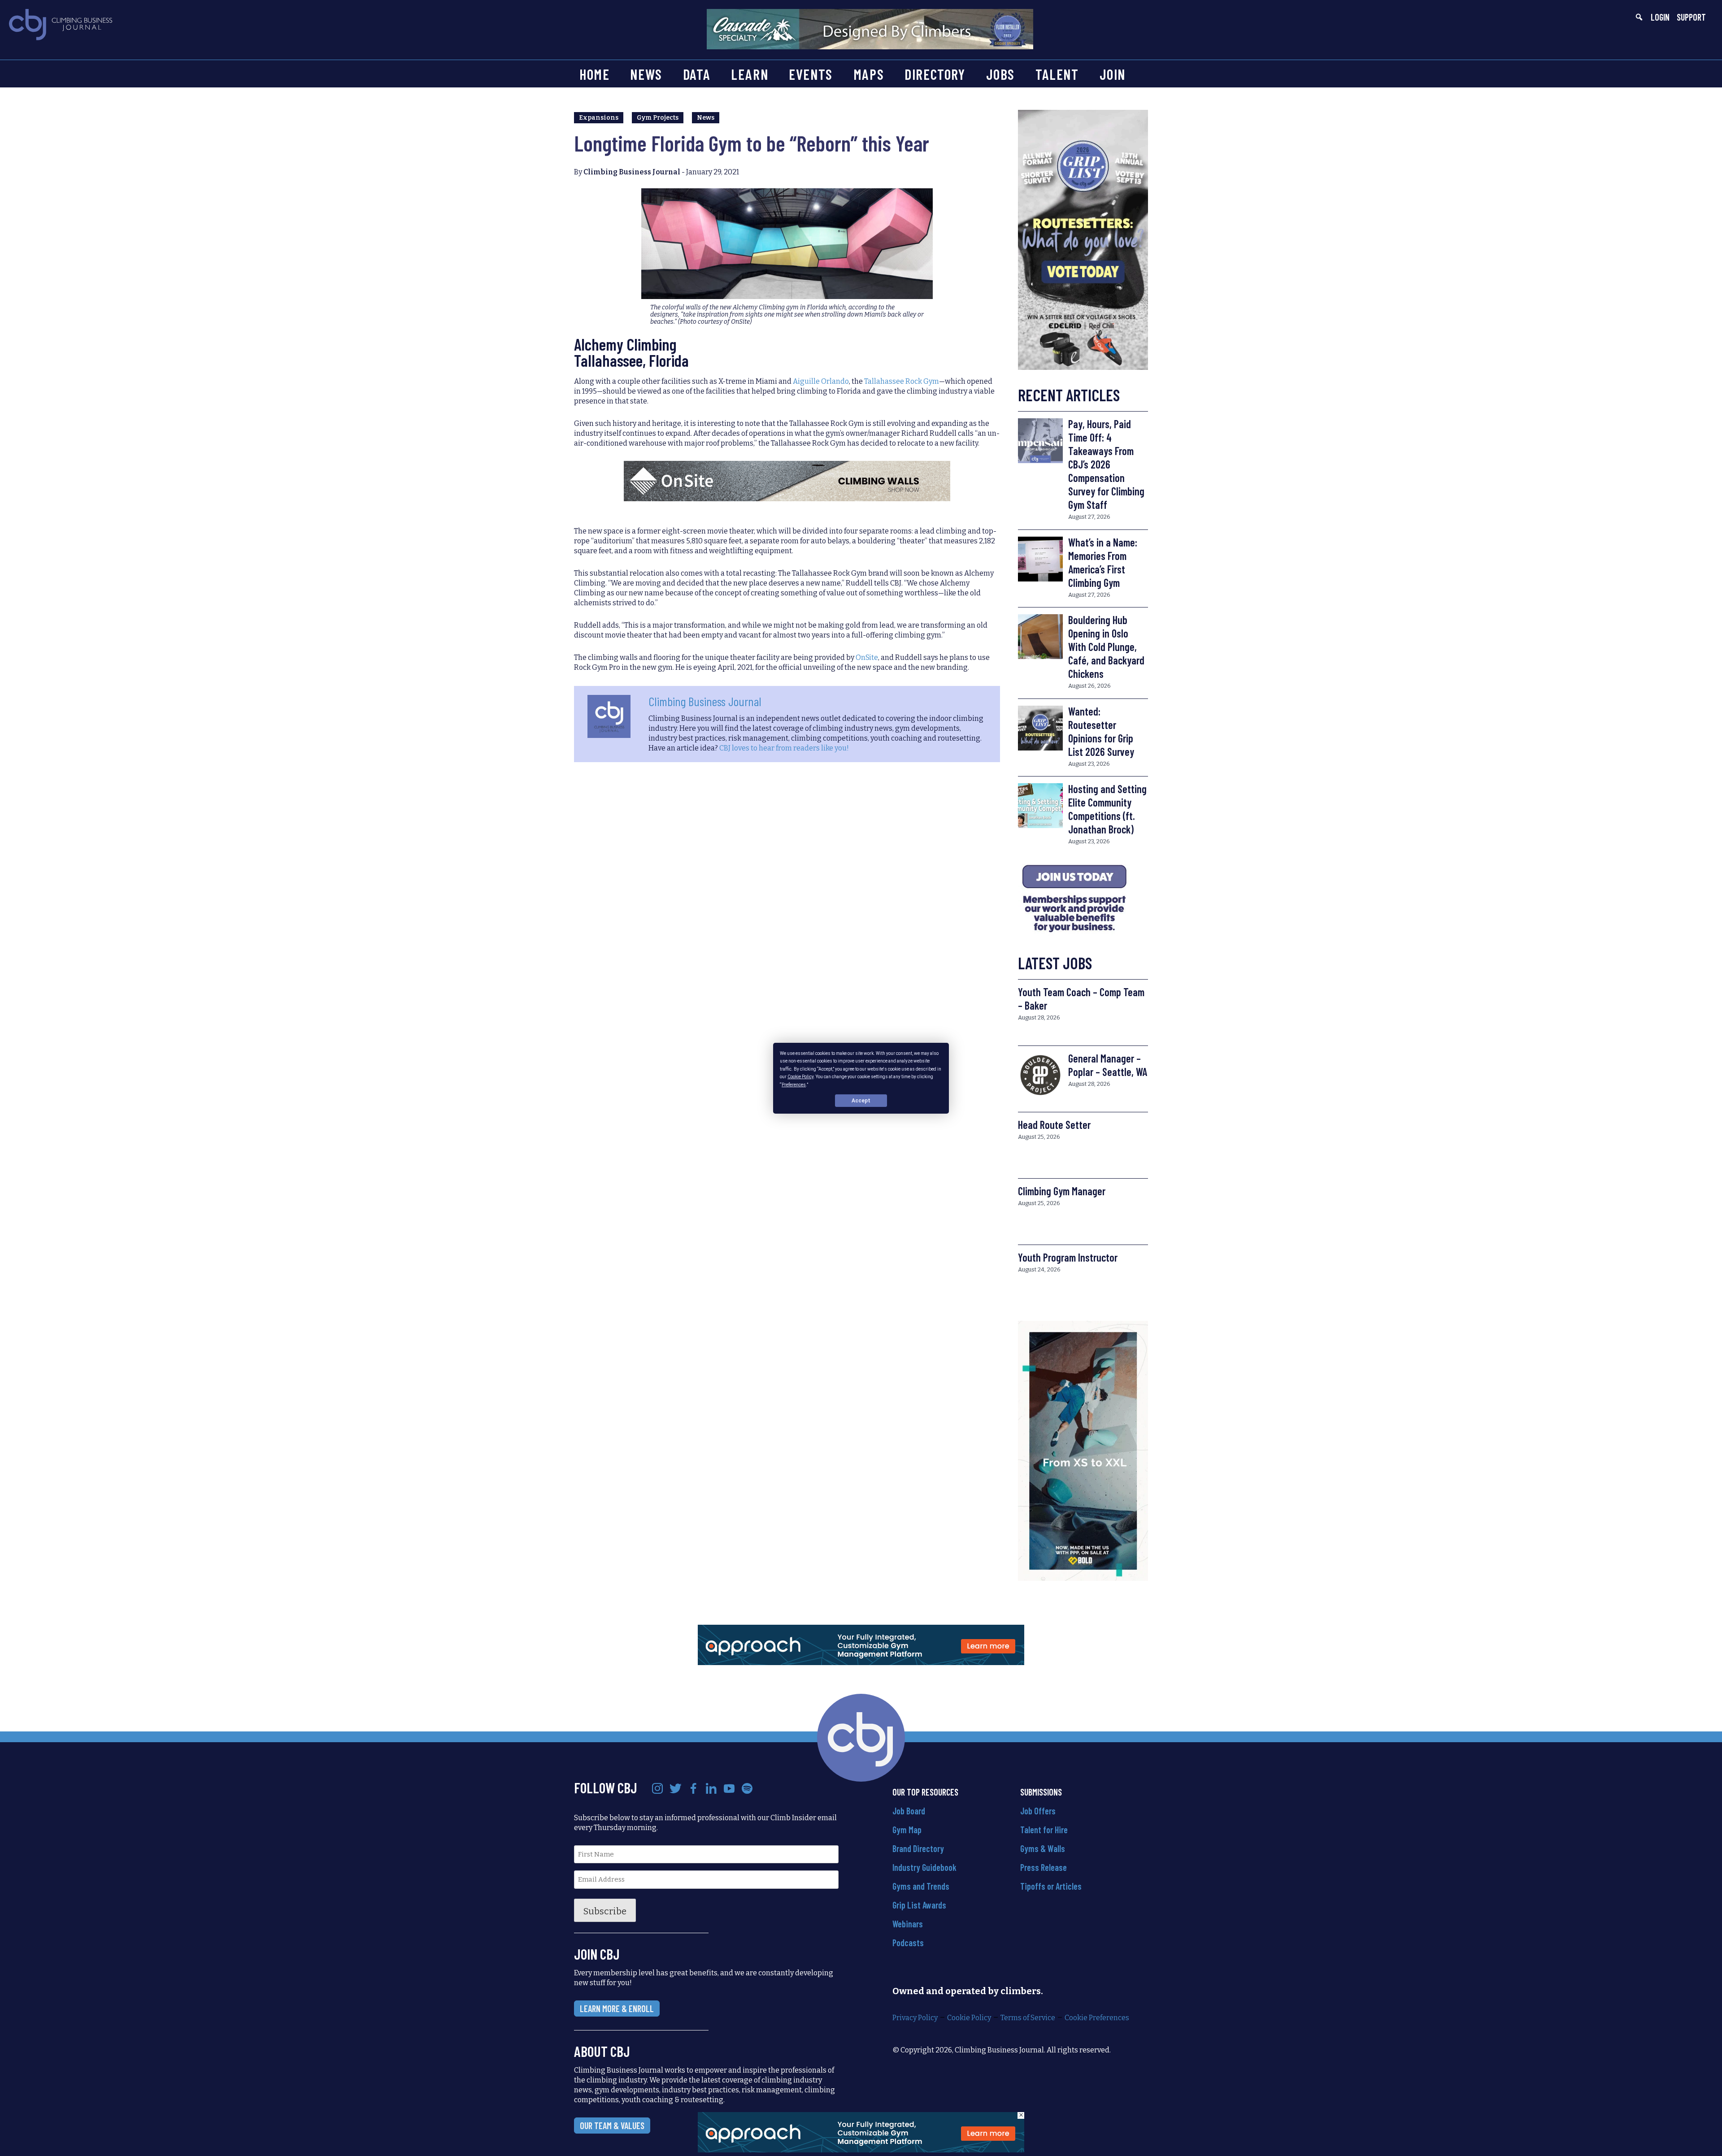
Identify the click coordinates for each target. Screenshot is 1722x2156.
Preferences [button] (794, 1084)
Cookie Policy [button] (800, 1077)
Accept (861, 1100)
